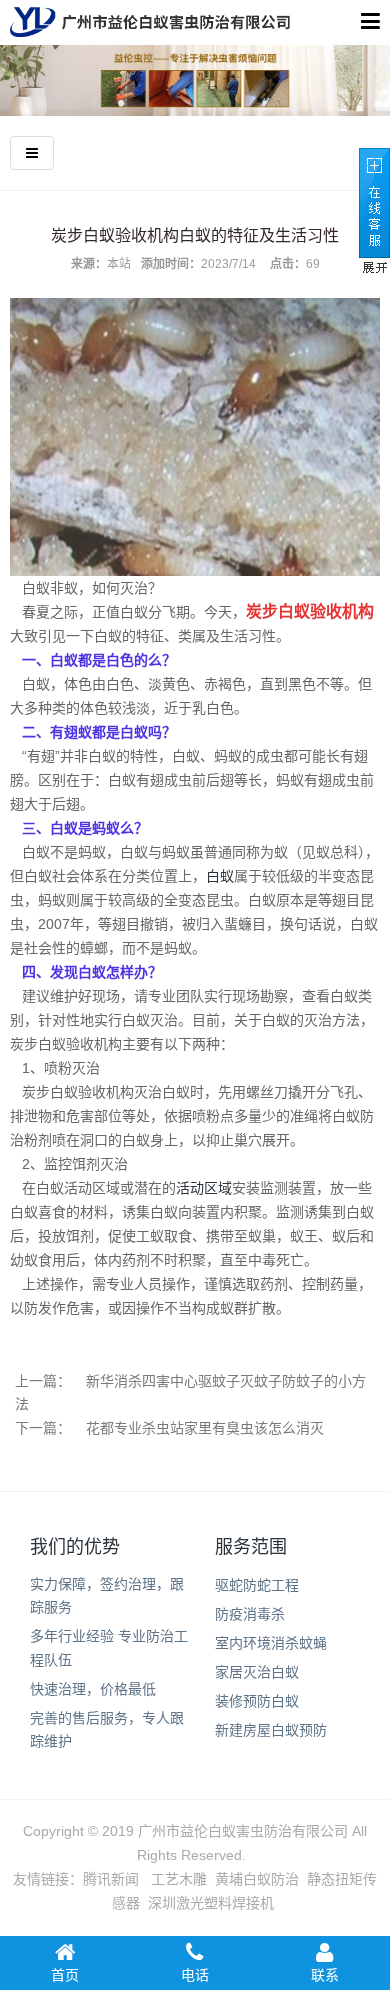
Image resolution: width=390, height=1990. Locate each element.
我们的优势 (75, 1547)
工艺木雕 (179, 1879)
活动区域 (204, 1188)
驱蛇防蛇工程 (257, 1585)
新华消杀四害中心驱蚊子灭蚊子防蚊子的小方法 (190, 1393)
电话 (195, 1975)
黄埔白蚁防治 (257, 1879)
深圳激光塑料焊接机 (211, 1903)
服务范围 (251, 1547)
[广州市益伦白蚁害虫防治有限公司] (150, 22)
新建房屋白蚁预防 (271, 1730)
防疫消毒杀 (250, 1614)
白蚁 (220, 876)
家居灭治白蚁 (257, 1672)
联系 (325, 1975)
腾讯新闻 (111, 1879)
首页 (65, 1975)
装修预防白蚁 (257, 1701)
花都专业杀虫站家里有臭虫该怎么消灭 (205, 1428)
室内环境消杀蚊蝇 (271, 1643)
